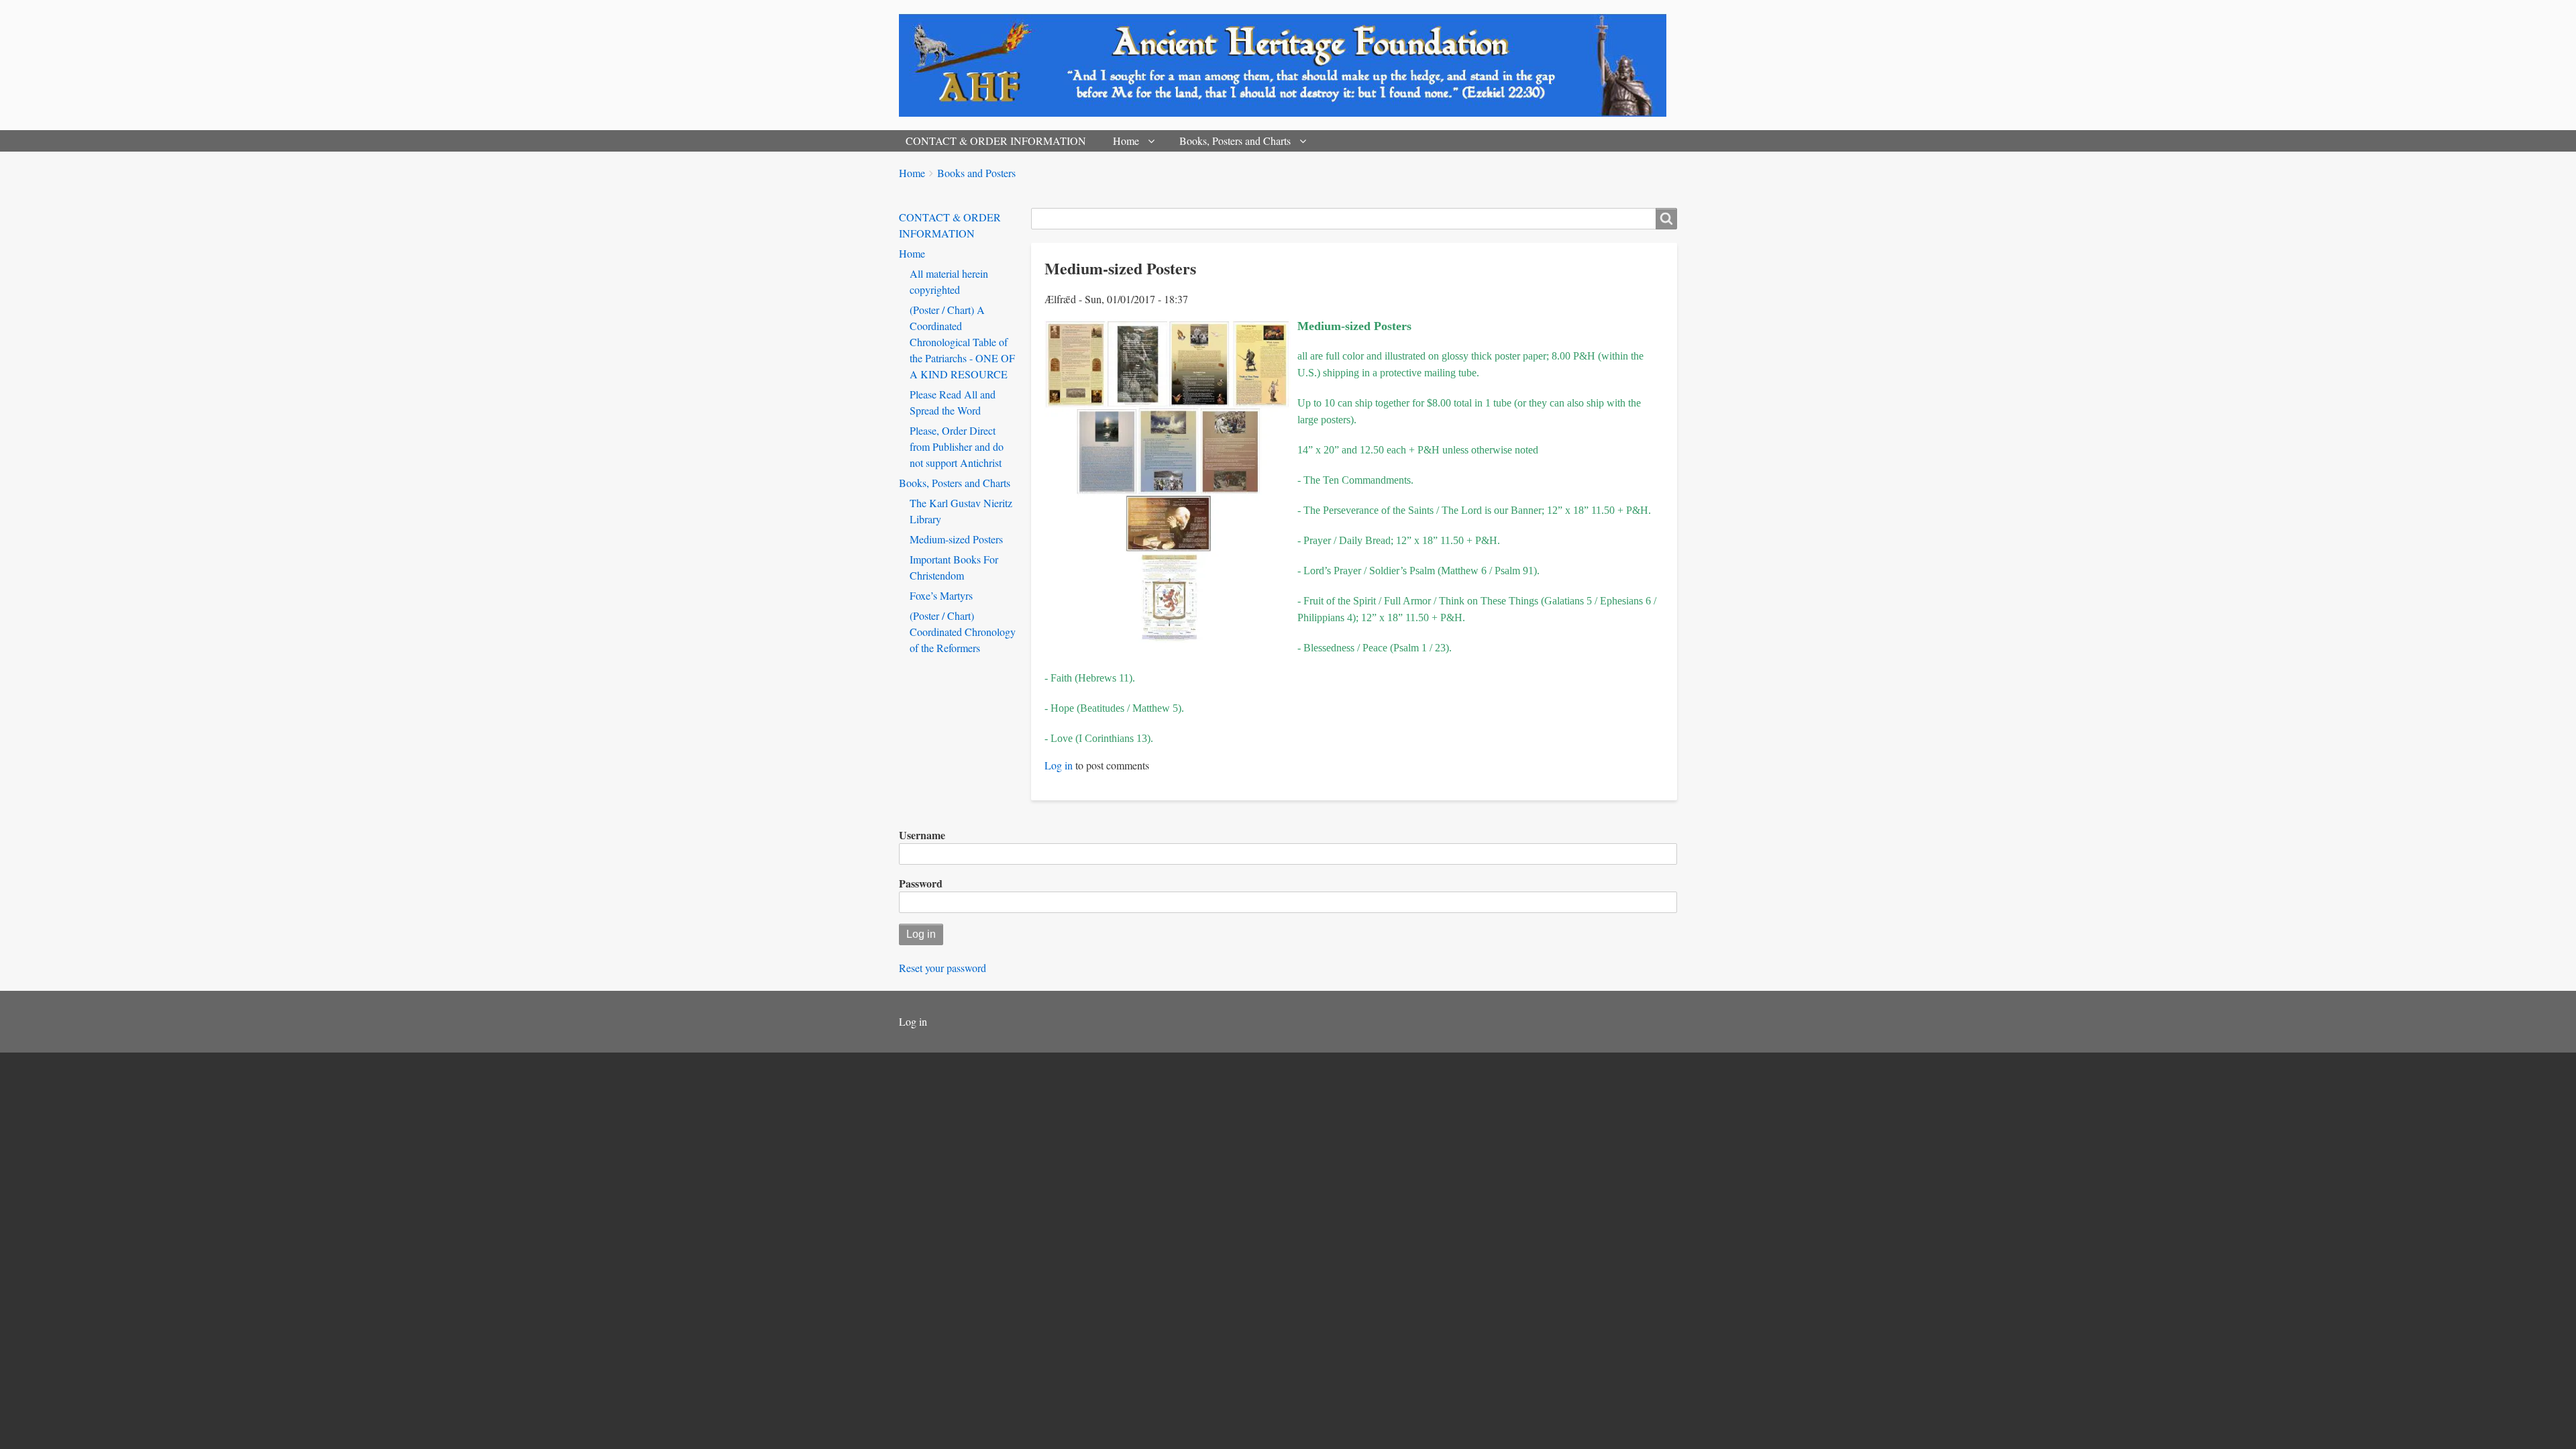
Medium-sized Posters (956, 539)
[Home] (1288, 65)
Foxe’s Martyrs (941, 595)
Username (922, 835)
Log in (1059, 765)
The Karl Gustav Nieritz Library (961, 511)
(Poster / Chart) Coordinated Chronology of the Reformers (963, 632)
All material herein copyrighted (949, 281)
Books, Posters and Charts (1235, 141)
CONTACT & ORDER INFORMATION (996, 141)
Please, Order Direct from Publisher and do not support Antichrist (957, 446)
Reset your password (943, 968)
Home (1126, 141)
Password (921, 883)
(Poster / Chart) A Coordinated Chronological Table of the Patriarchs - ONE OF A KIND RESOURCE (962, 342)
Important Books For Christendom (954, 567)
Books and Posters (976, 173)
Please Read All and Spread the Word (953, 402)
